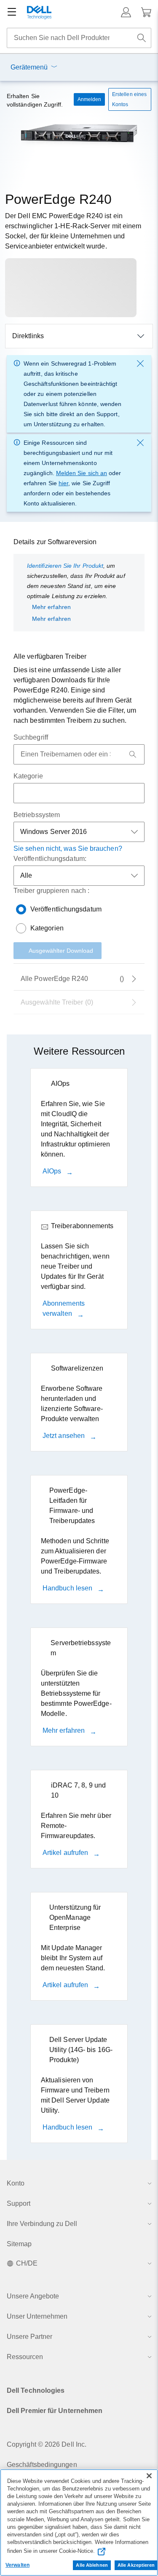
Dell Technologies (36, 2390)
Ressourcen (25, 2357)
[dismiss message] (140, 363)
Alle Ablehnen (92, 2565)
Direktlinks (28, 336)
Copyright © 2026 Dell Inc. (47, 2444)
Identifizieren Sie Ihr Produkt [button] (65, 566)
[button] (126, 12)
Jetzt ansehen (64, 1436)
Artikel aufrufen (66, 1853)
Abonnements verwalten (64, 1308)
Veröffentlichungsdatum (66, 909)
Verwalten (17, 2565)
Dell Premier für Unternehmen (55, 2411)
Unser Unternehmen (37, 2316)
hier (63, 483)
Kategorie (28, 776)
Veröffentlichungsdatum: (50, 859)
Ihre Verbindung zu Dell (42, 2224)
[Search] (133, 754)
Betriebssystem (37, 815)
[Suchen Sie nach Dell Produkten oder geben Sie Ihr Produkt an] (142, 38)
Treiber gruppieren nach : (51, 891)
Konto (16, 2183)
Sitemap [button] (19, 2244)
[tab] (79, 1002)
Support (19, 2203)
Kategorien (47, 928)
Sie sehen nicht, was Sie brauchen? (68, 848)
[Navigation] (12, 12)
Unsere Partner (29, 2337)
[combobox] (79, 38)
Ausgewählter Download (61, 951)
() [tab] (72, 979)
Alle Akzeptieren (136, 2565)
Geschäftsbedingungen (42, 2465)
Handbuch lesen (68, 1588)
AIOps (53, 1171)
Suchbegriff (31, 737)
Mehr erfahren (51, 607)
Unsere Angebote (33, 2296)
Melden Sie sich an (82, 473)
